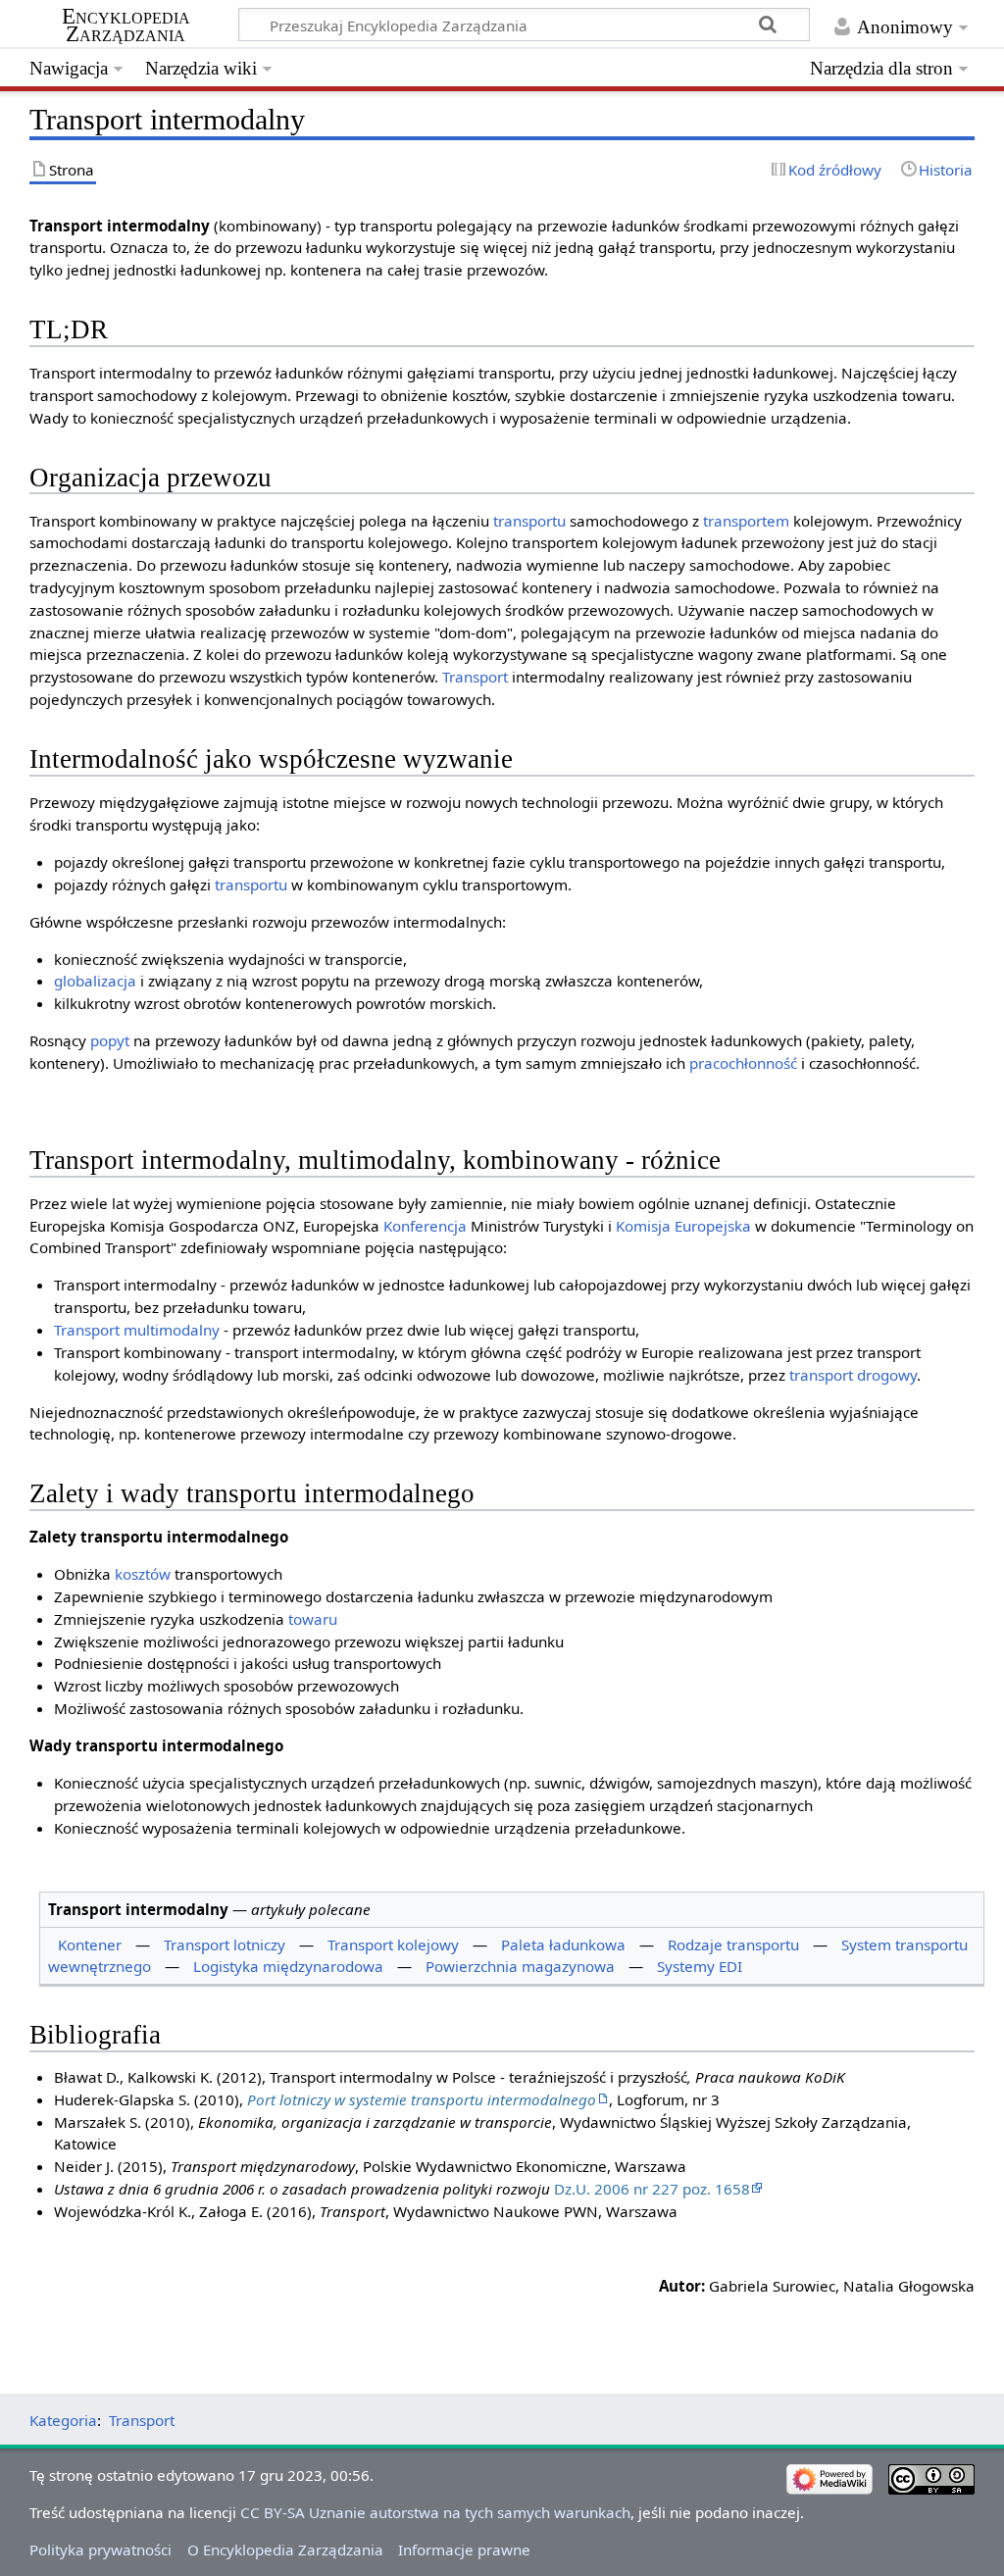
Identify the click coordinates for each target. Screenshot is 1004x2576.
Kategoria (63, 2420)
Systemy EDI (700, 1966)
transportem (746, 521)
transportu (529, 521)
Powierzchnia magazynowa (520, 1966)
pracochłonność (743, 1063)
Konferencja (425, 1226)
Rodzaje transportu (733, 1945)
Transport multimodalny (137, 1330)
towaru (313, 1619)
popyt (110, 1040)
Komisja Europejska (683, 1226)
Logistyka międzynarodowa (288, 1966)
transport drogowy (853, 1375)
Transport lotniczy (225, 1945)
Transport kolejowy (393, 1945)
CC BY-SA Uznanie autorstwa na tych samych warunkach (435, 2512)
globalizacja (95, 981)
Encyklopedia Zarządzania (126, 25)
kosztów (143, 1574)
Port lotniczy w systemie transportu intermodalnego (422, 2099)
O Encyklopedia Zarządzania (285, 2550)
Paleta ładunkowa (563, 1945)
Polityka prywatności (100, 2550)
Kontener (90, 1945)
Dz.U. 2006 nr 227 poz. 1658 (652, 2189)
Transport (475, 677)
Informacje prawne (464, 2550)
